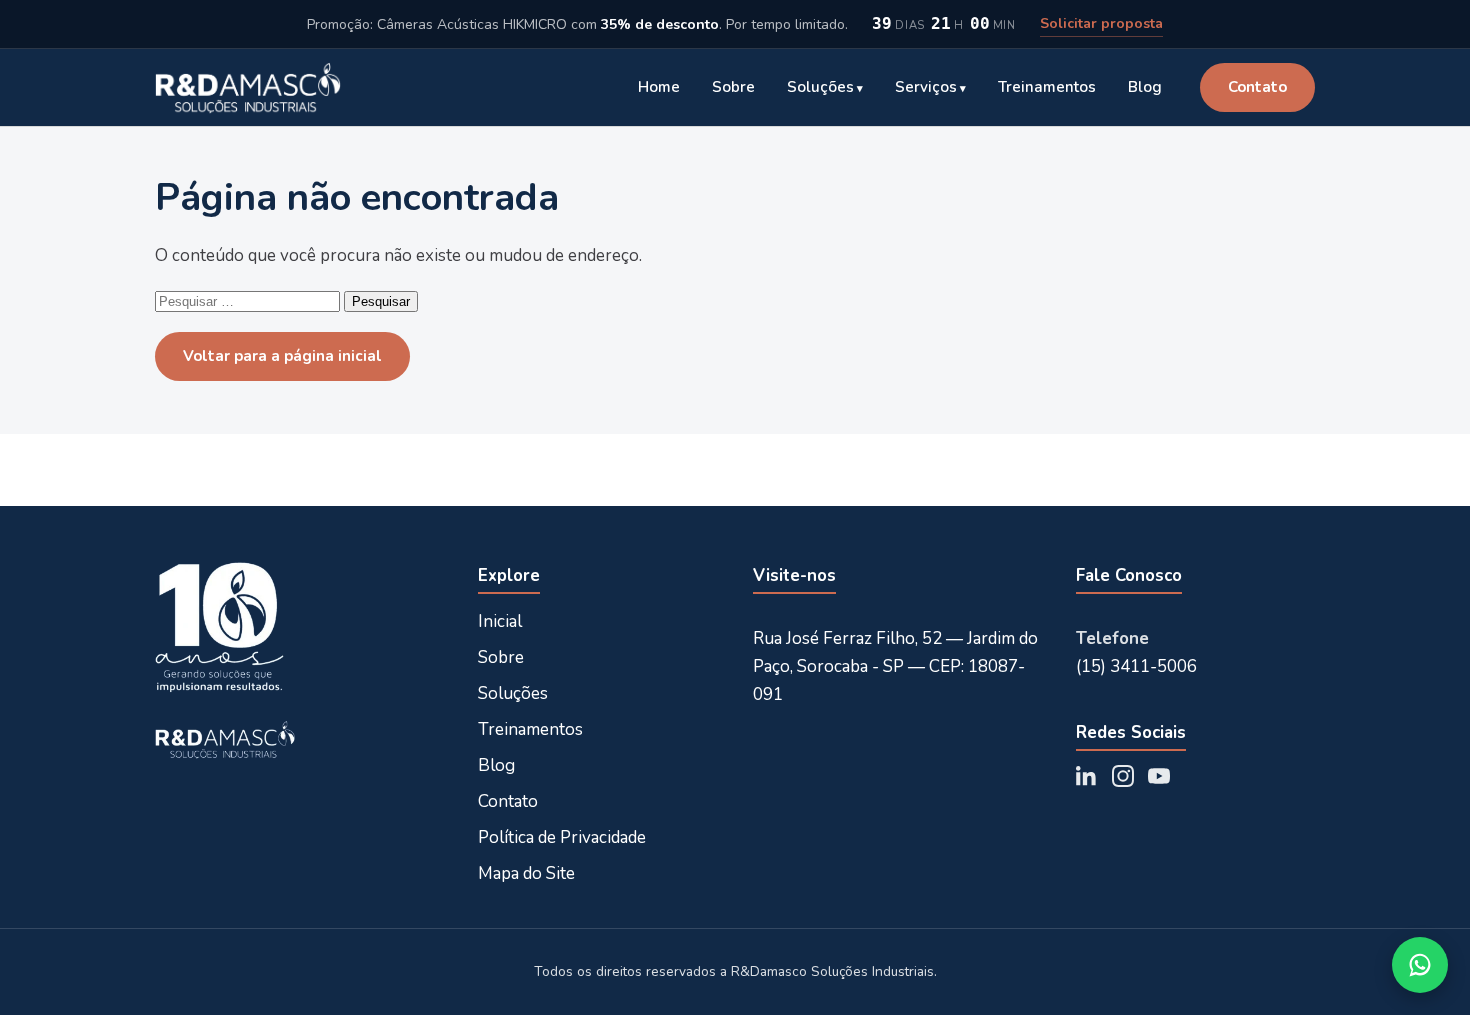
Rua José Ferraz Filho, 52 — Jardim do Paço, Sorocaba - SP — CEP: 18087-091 (895, 666)
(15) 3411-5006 (1136, 666)
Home (659, 87)
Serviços (926, 87)
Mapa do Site (526, 873)
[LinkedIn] (1087, 776)
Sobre (733, 87)
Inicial (500, 621)
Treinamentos (1047, 87)
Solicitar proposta (1101, 23)
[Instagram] (1123, 776)
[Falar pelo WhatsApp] (1420, 965)
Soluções (820, 87)
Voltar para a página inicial (282, 356)
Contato (1257, 87)
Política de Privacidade (562, 837)
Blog (1145, 87)
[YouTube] (1159, 776)
